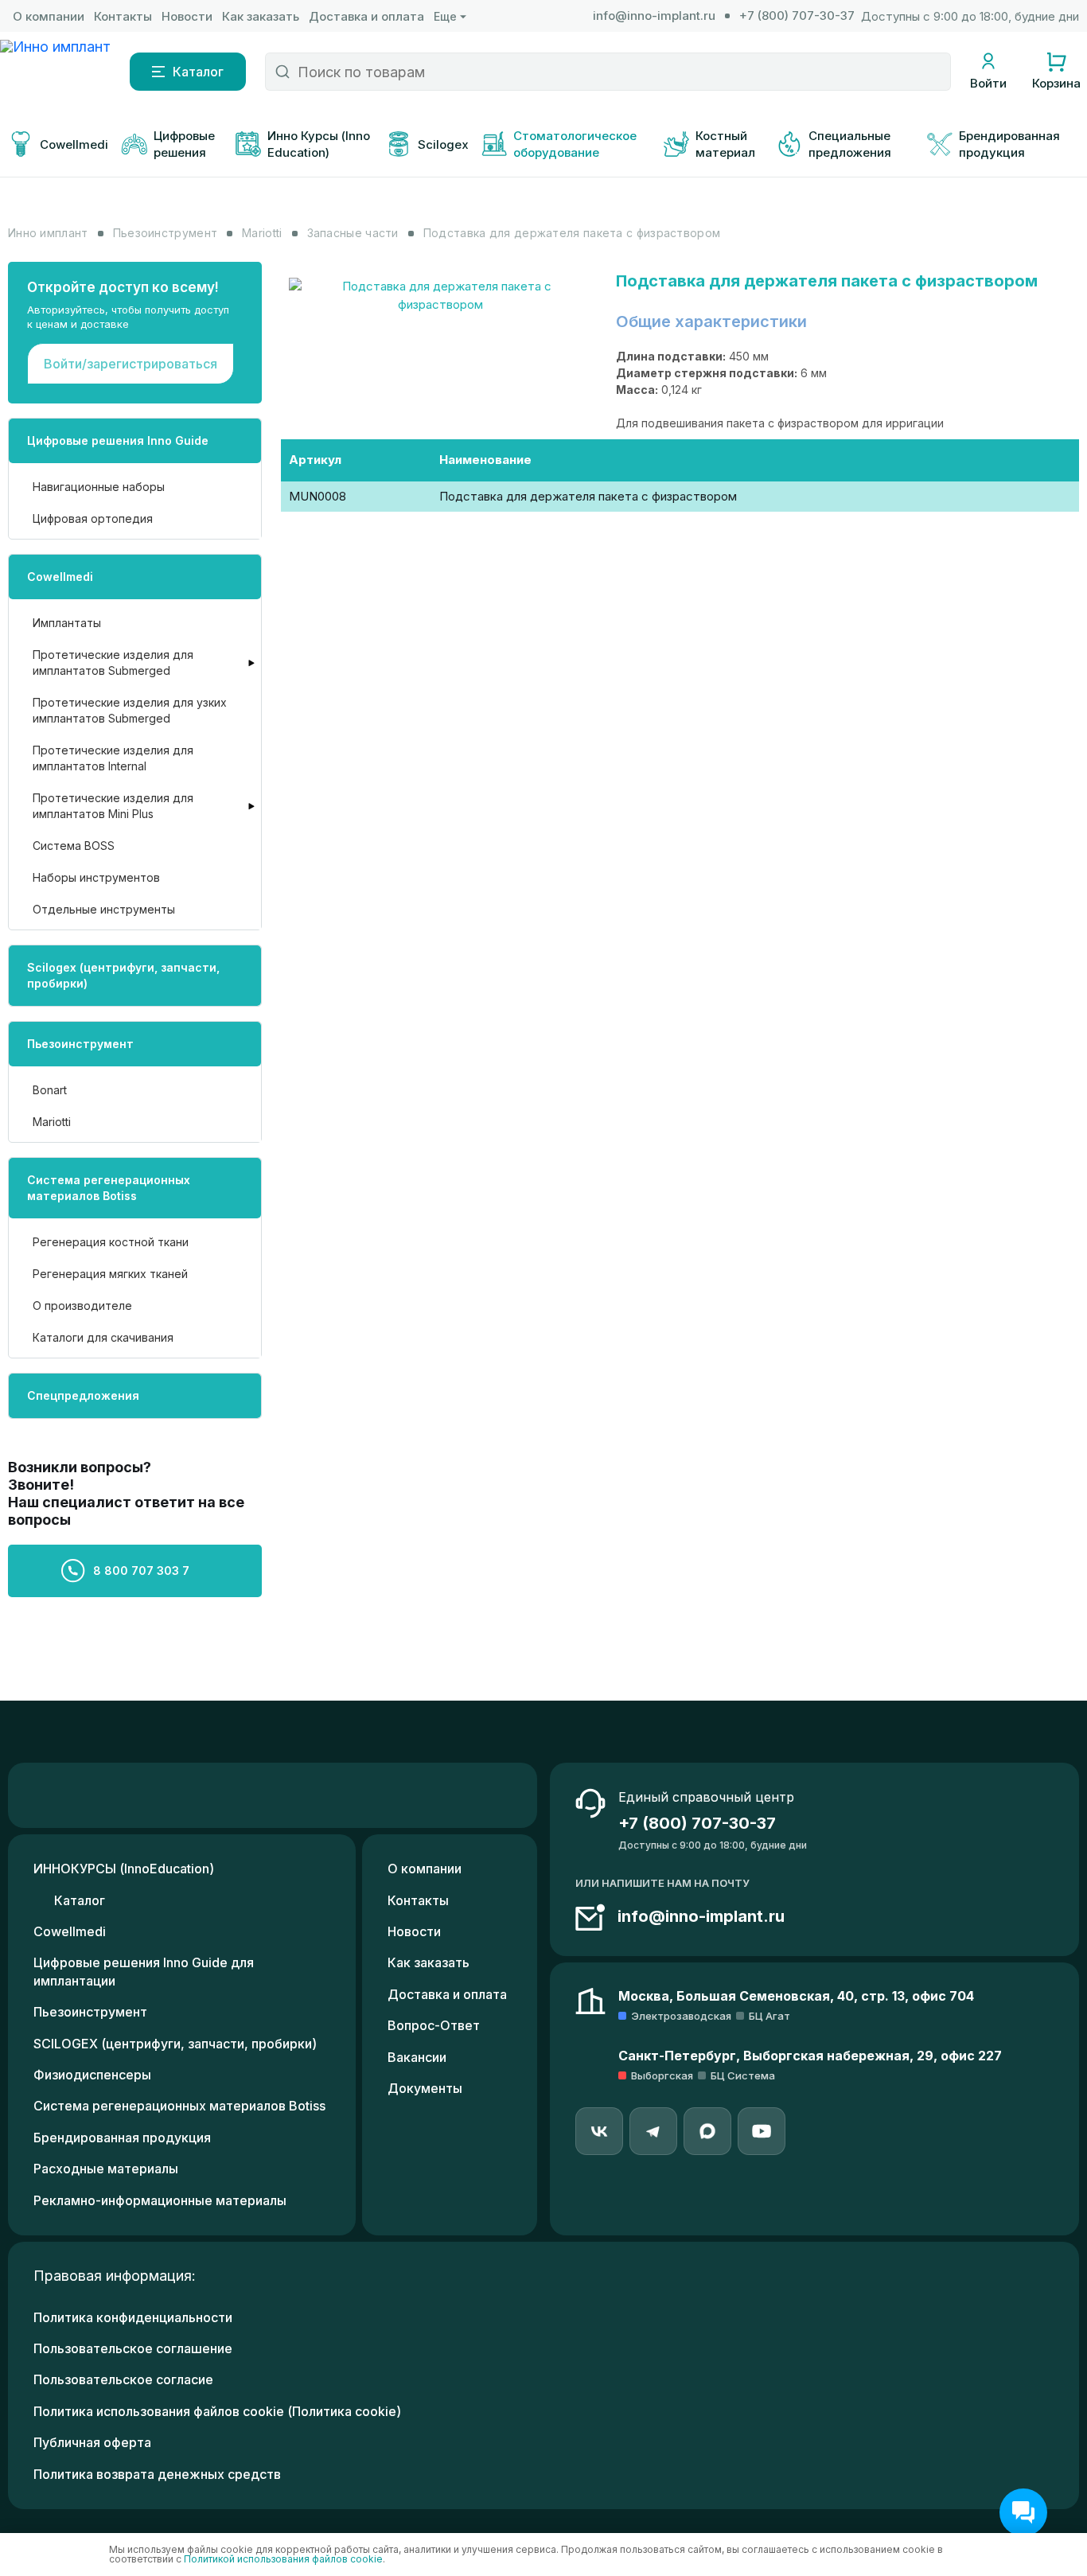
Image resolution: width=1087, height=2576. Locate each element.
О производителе (82, 1306)
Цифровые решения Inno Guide (118, 440)
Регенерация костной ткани (111, 1242)
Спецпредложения (83, 1395)
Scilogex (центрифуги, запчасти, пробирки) (123, 975)
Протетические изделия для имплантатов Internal (113, 758)
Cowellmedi (60, 577)
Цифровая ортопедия (93, 518)
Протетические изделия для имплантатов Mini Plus (113, 806)
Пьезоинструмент (80, 1044)
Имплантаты (67, 623)
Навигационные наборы (99, 487)
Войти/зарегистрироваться (131, 364)
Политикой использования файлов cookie (283, 2559)
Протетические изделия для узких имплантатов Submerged (130, 710)
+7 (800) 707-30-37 (797, 16)
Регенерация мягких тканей (110, 1274)
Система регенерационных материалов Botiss (109, 1188)
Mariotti (52, 1122)
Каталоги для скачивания (103, 1337)
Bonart (50, 1090)
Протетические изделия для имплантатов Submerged (113, 663)
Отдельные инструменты (104, 909)
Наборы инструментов (96, 877)
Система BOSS (74, 846)
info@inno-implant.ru (654, 16)
